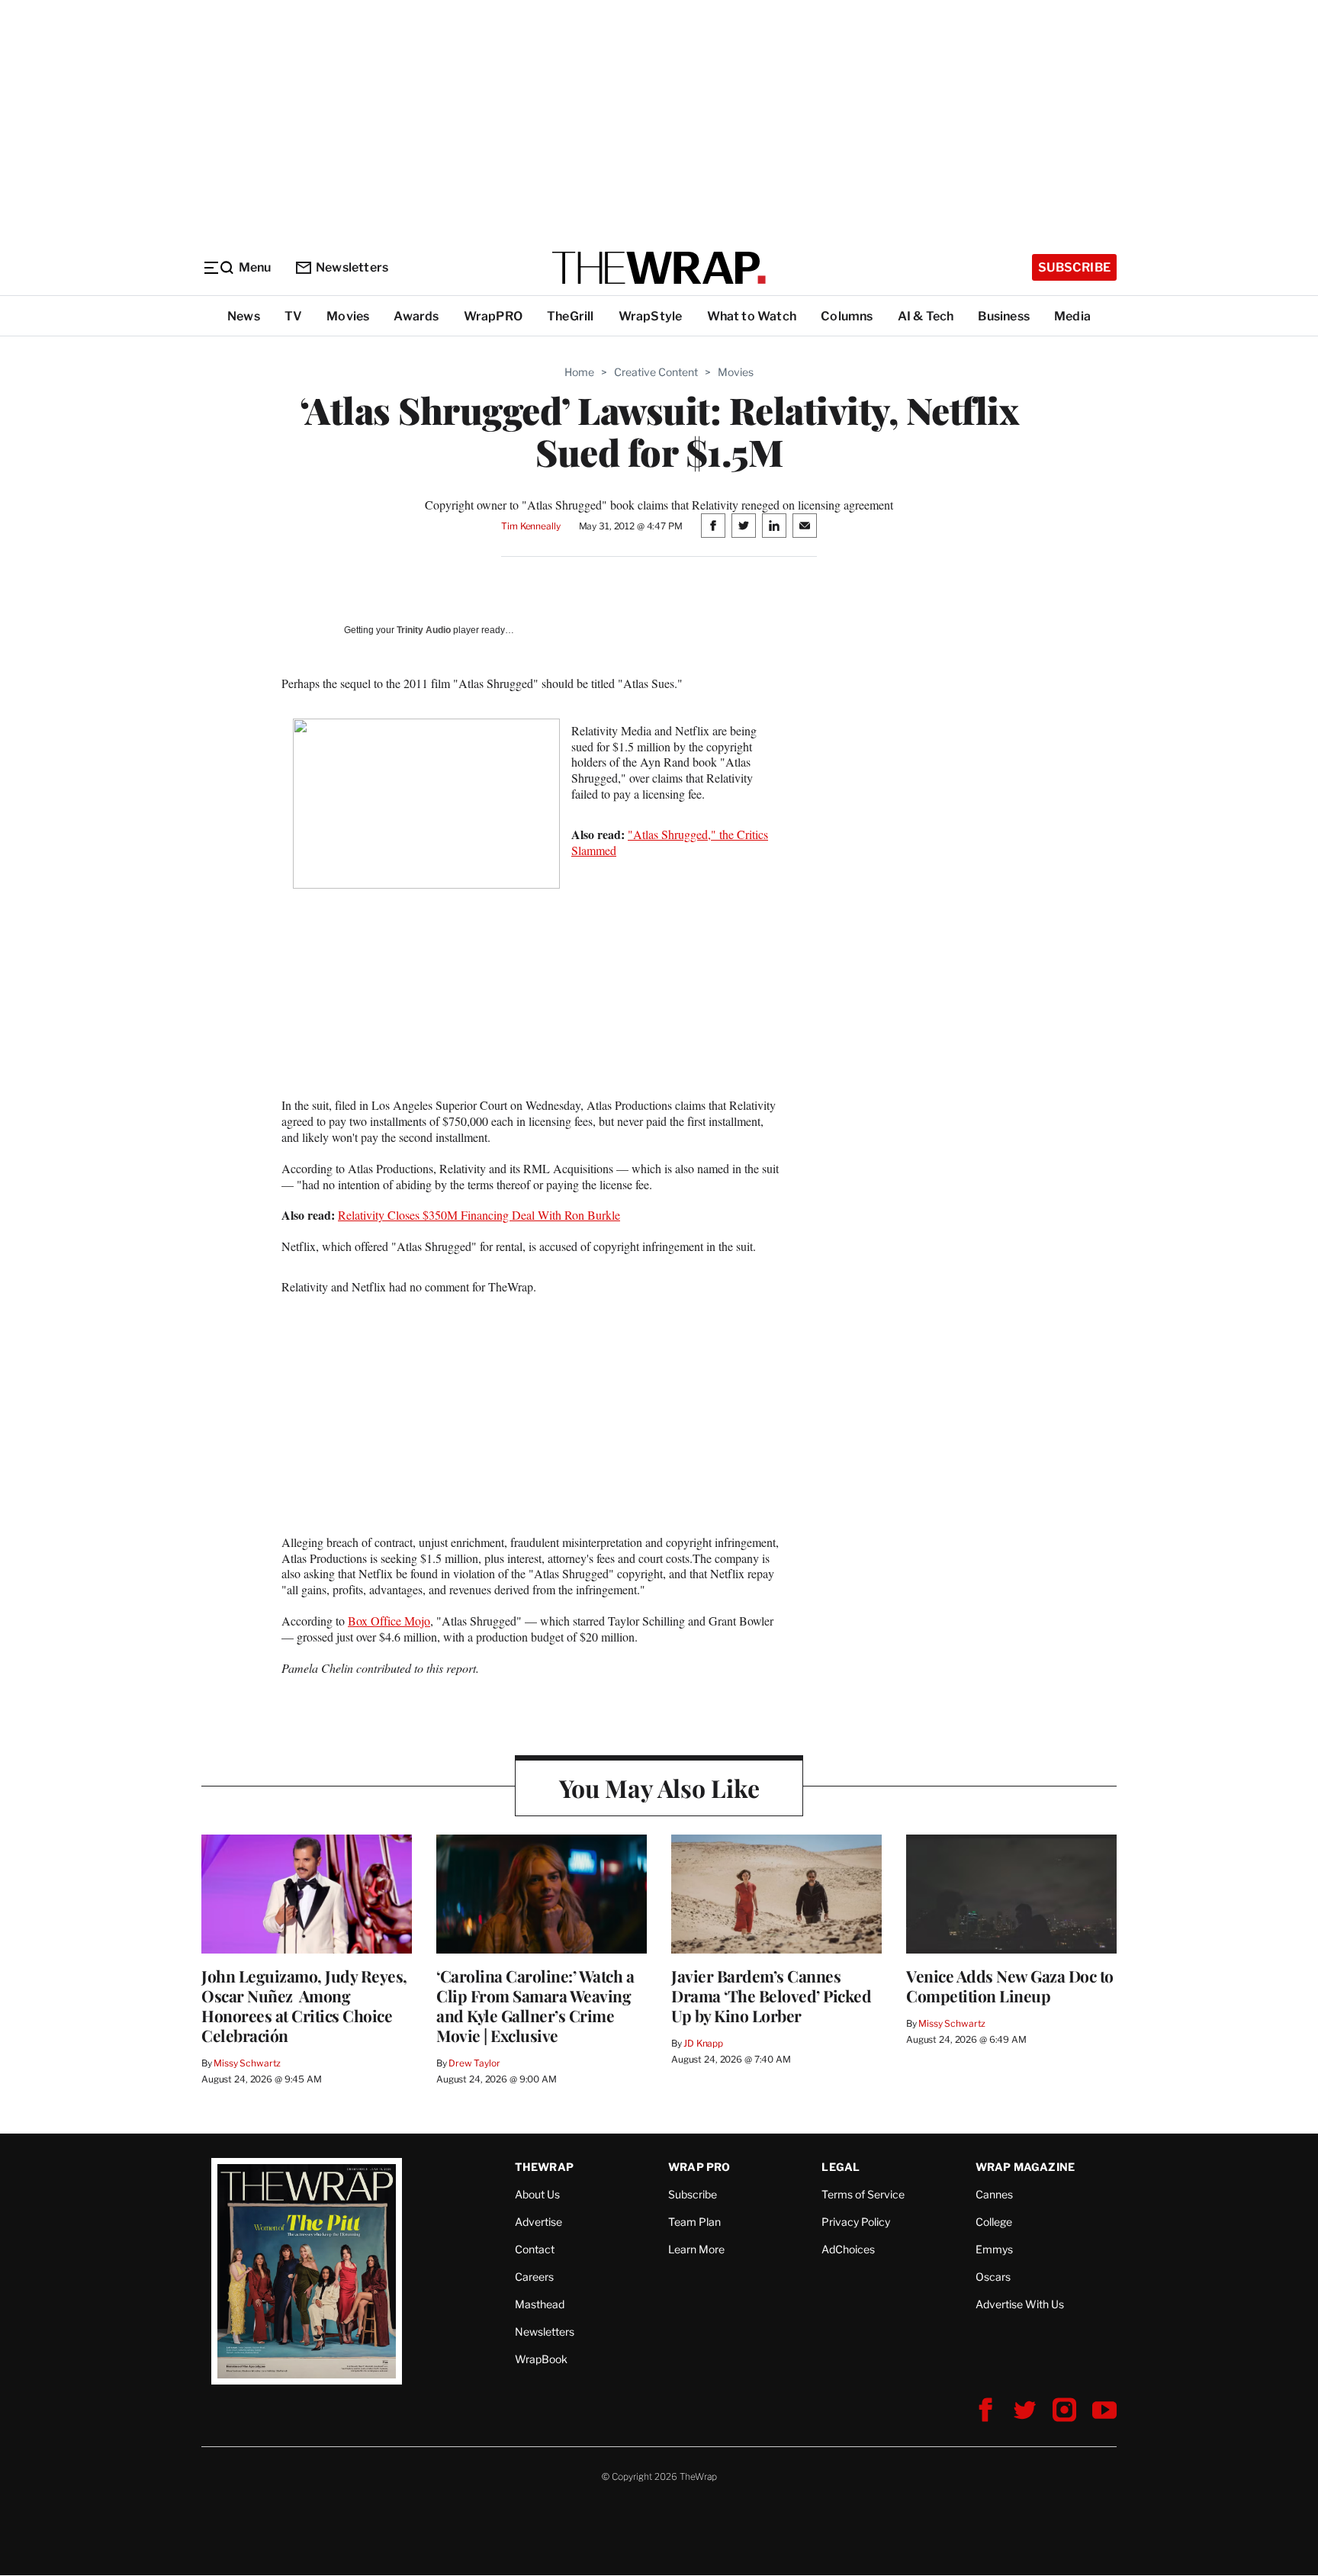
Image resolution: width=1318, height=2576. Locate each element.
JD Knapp (703, 2043)
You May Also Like (659, 1788)
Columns (847, 316)
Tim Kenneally (530, 526)
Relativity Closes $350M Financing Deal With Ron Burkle (479, 1215)
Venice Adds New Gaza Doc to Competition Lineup (1010, 1986)
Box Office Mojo (389, 1621)
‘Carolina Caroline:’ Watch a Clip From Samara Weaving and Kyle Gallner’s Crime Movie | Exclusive (535, 2005)
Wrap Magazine (1025, 2167)
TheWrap (544, 2167)
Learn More (696, 2249)
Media (1072, 316)
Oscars (993, 2277)
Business (1004, 316)
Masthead (540, 2304)
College (994, 2222)
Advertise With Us (1020, 2304)
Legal (841, 2167)
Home (579, 372)
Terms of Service (863, 2194)
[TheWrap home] (659, 268)
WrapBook (541, 2359)
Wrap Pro (699, 2167)
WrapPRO (493, 316)
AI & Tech (926, 316)
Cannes (994, 2194)
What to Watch (752, 316)
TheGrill (571, 316)
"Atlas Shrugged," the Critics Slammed (670, 842)
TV (293, 316)
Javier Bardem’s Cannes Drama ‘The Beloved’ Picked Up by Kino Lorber (771, 1996)
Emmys (994, 2249)
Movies (348, 316)
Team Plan (694, 2222)
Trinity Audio (424, 630)
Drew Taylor (474, 2063)
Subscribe (1074, 267)
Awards (416, 316)
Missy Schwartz (247, 2063)
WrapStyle (651, 316)
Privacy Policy (856, 2222)
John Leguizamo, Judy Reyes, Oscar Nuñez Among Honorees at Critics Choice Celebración (304, 2005)
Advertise (538, 2222)
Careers (534, 2277)
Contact (535, 2249)
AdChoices (848, 2249)
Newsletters (352, 267)
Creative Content (656, 372)
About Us (537, 2194)
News (244, 316)
